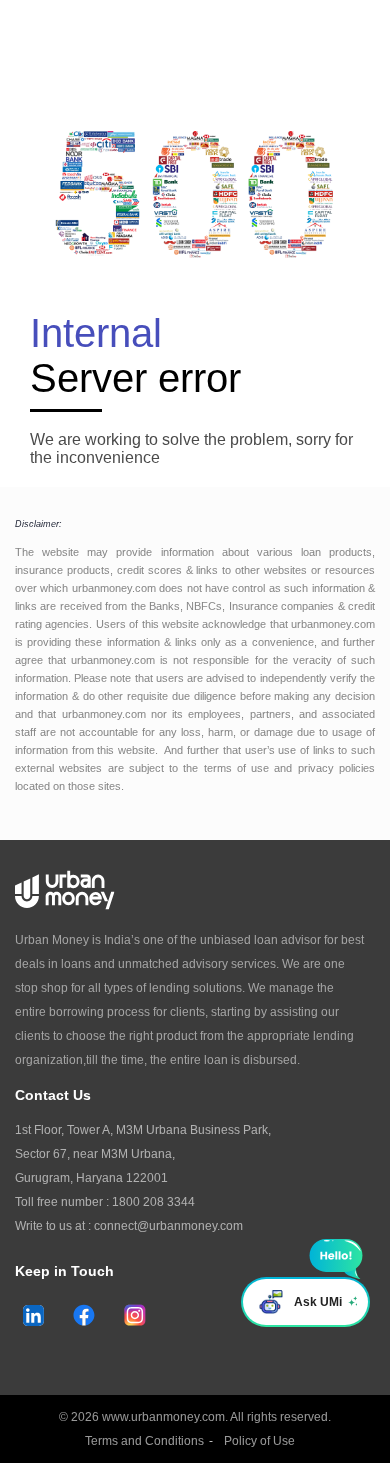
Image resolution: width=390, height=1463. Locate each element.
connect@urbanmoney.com (168, 1226)
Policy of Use (259, 1441)
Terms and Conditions (144, 1441)
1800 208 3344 (153, 1202)
